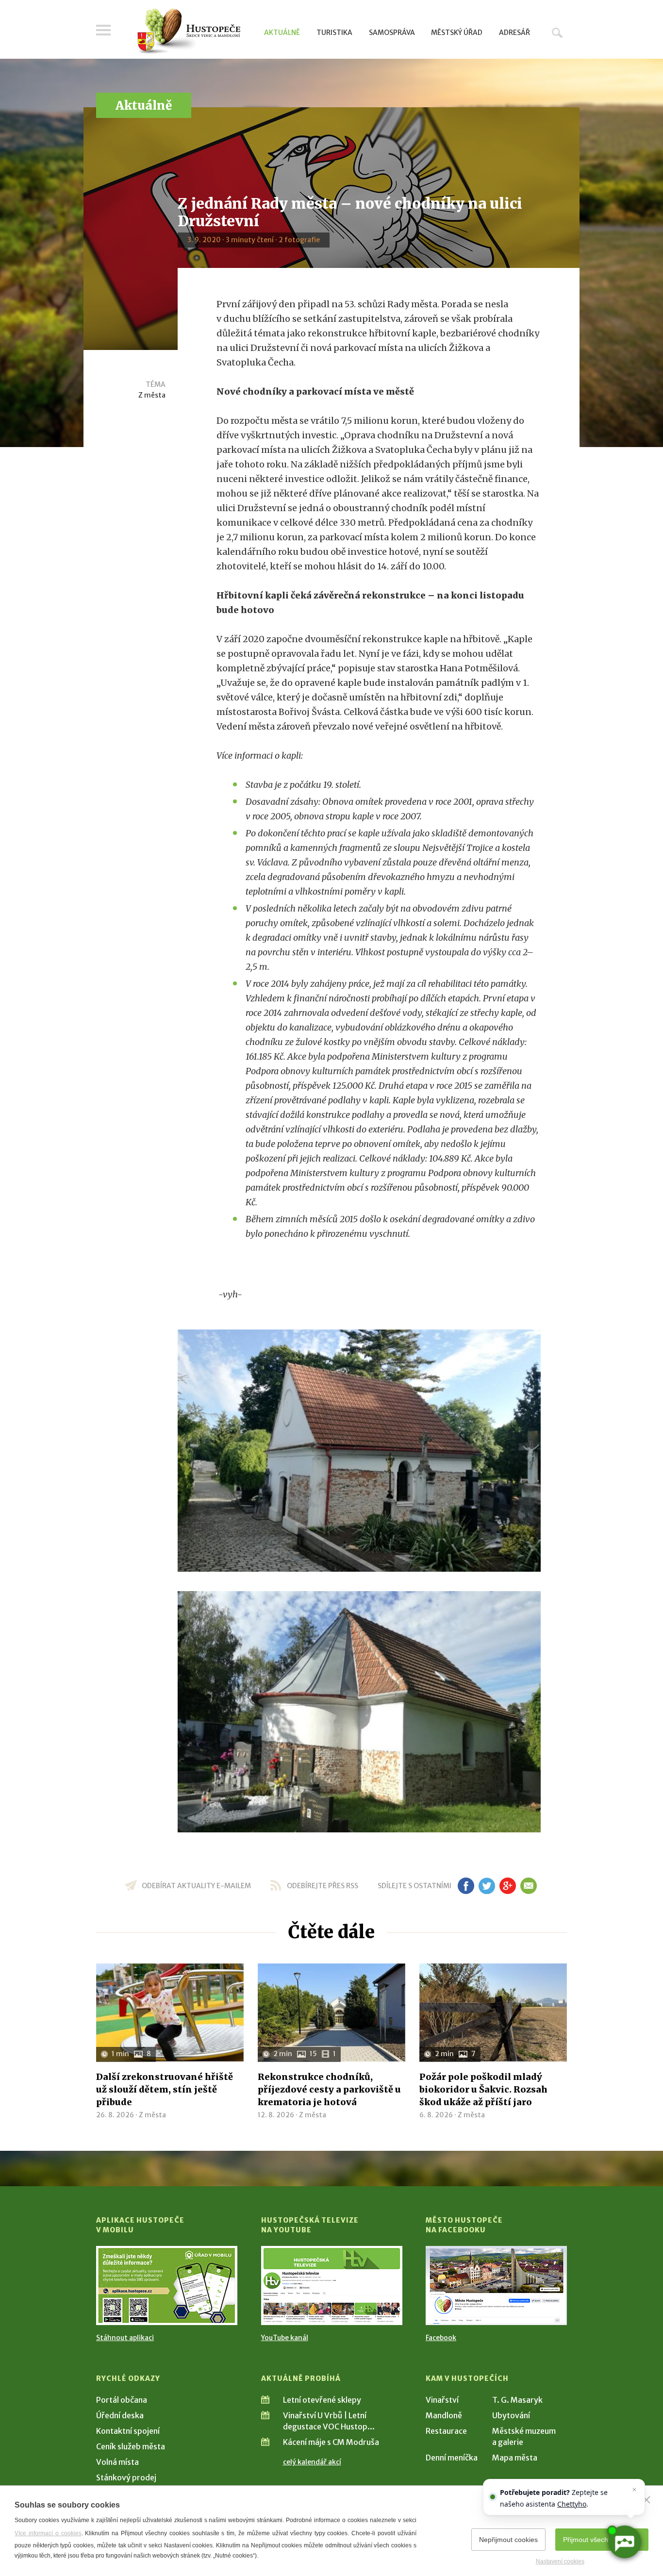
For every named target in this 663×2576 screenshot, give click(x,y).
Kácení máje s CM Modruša (331, 2442)
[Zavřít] (646, 2500)
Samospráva (392, 33)
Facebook (441, 2338)
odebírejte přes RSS (323, 1886)
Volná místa (117, 2462)
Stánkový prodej (126, 2477)
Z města (152, 395)
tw (487, 1886)
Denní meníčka (452, 2458)
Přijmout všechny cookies (602, 2540)
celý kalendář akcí (312, 2462)
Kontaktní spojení (128, 2431)
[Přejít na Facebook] (496, 2285)
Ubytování (511, 2415)
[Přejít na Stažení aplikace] (167, 2285)
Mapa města (515, 2458)
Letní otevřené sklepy (322, 2400)
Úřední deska (120, 2415)
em (528, 1886)
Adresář (514, 33)
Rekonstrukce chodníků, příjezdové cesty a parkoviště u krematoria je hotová (329, 2089)
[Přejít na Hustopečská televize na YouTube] (332, 2285)
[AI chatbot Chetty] (624, 2542)
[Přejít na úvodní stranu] (189, 32)
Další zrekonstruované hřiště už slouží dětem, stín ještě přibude (165, 2089)
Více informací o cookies (48, 2533)
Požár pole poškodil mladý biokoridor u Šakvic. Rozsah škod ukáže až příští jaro (483, 2089)
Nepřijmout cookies (508, 2540)
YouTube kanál (285, 2338)
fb (466, 1886)
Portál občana (122, 2400)
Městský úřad (457, 33)
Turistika (334, 33)
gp (507, 1886)
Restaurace (446, 2431)
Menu (103, 30)
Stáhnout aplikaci (125, 2338)
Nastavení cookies (560, 2561)
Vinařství (442, 2400)
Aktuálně (282, 33)
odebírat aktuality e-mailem (196, 1886)
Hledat (557, 33)
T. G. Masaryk (517, 2400)
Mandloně (444, 2415)
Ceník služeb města (131, 2446)
